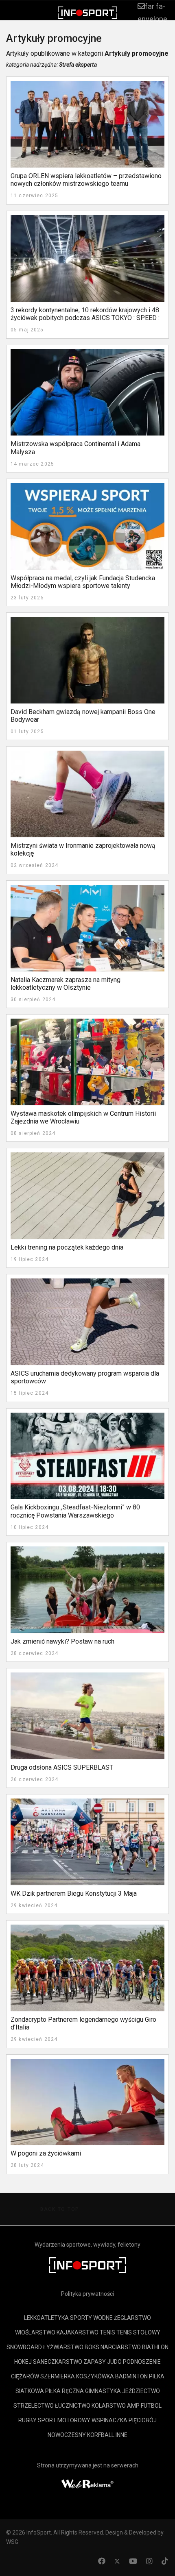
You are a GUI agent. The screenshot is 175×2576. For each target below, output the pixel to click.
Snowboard (24, 2347)
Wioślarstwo (35, 2332)
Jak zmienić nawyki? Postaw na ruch (62, 1641)
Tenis (107, 2332)
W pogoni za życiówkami (46, 2153)
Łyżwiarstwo (63, 2347)
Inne (121, 2435)
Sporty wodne (91, 2318)
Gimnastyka (103, 2391)
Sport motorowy (64, 2420)
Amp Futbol (144, 2406)
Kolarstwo (109, 2406)
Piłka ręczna (65, 2391)
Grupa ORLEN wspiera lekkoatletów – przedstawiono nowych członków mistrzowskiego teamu (86, 180)
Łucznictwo (73, 2406)
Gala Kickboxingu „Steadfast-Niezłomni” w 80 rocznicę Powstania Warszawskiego (75, 1511)
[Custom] (165, 2561)
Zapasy (95, 2362)
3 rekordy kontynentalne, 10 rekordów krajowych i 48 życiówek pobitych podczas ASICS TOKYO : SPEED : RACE (85, 318)
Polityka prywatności (87, 2294)
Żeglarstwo (132, 2318)
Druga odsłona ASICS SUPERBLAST (62, 1767)
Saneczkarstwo (58, 2362)
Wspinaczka (109, 2420)
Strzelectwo (34, 2406)
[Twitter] (117, 2561)
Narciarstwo (121, 2347)
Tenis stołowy (138, 2332)
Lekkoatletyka (46, 2318)
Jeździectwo (141, 2391)
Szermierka (58, 2376)
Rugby (27, 2420)
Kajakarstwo (78, 2332)
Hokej (23, 2362)
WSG (12, 2542)
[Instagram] (149, 2561)
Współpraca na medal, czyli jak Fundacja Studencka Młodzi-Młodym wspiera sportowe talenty (83, 582)
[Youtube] (133, 2561)
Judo (114, 2362)
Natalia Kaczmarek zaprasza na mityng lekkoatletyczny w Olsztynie (66, 984)
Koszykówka (95, 2376)
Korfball (101, 2435)
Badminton (131, 2376)
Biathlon (155, 2347)
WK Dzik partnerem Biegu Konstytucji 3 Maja (74, 1893)
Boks (92, 2347)
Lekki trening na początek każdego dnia (67, 1247)
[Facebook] (102, 2561)
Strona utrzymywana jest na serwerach (88, 2465)
